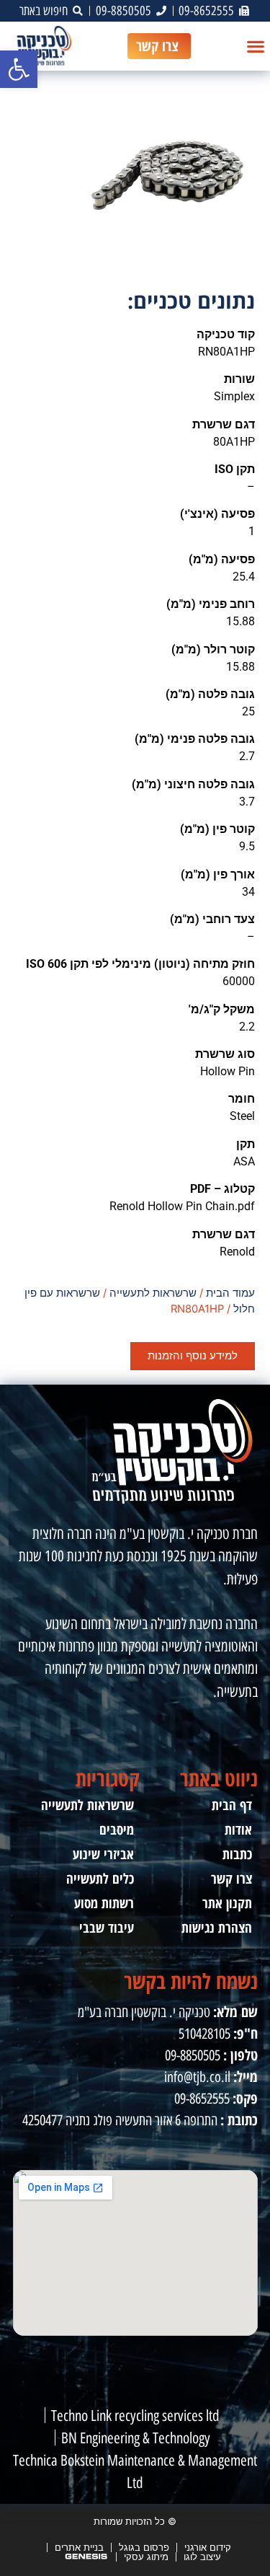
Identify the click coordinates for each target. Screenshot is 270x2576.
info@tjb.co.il (197, 2077)
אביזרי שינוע (103, 1854)
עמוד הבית (230, 1293)
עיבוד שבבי (107, 1927)
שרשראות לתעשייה (153, 1293)
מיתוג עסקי (146, 2557)
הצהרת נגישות (217, 1927)
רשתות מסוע (104, 1903)
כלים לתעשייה (100, 1878)
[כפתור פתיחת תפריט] (256, 46)
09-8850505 (193, 2055)
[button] (19, 69)
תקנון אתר (227, 1903)
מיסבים (117, 1829)
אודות (238, 1829)
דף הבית (232, 1805)
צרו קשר (231, 1878)
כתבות (237, 1854)
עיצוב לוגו (202, 2557)
